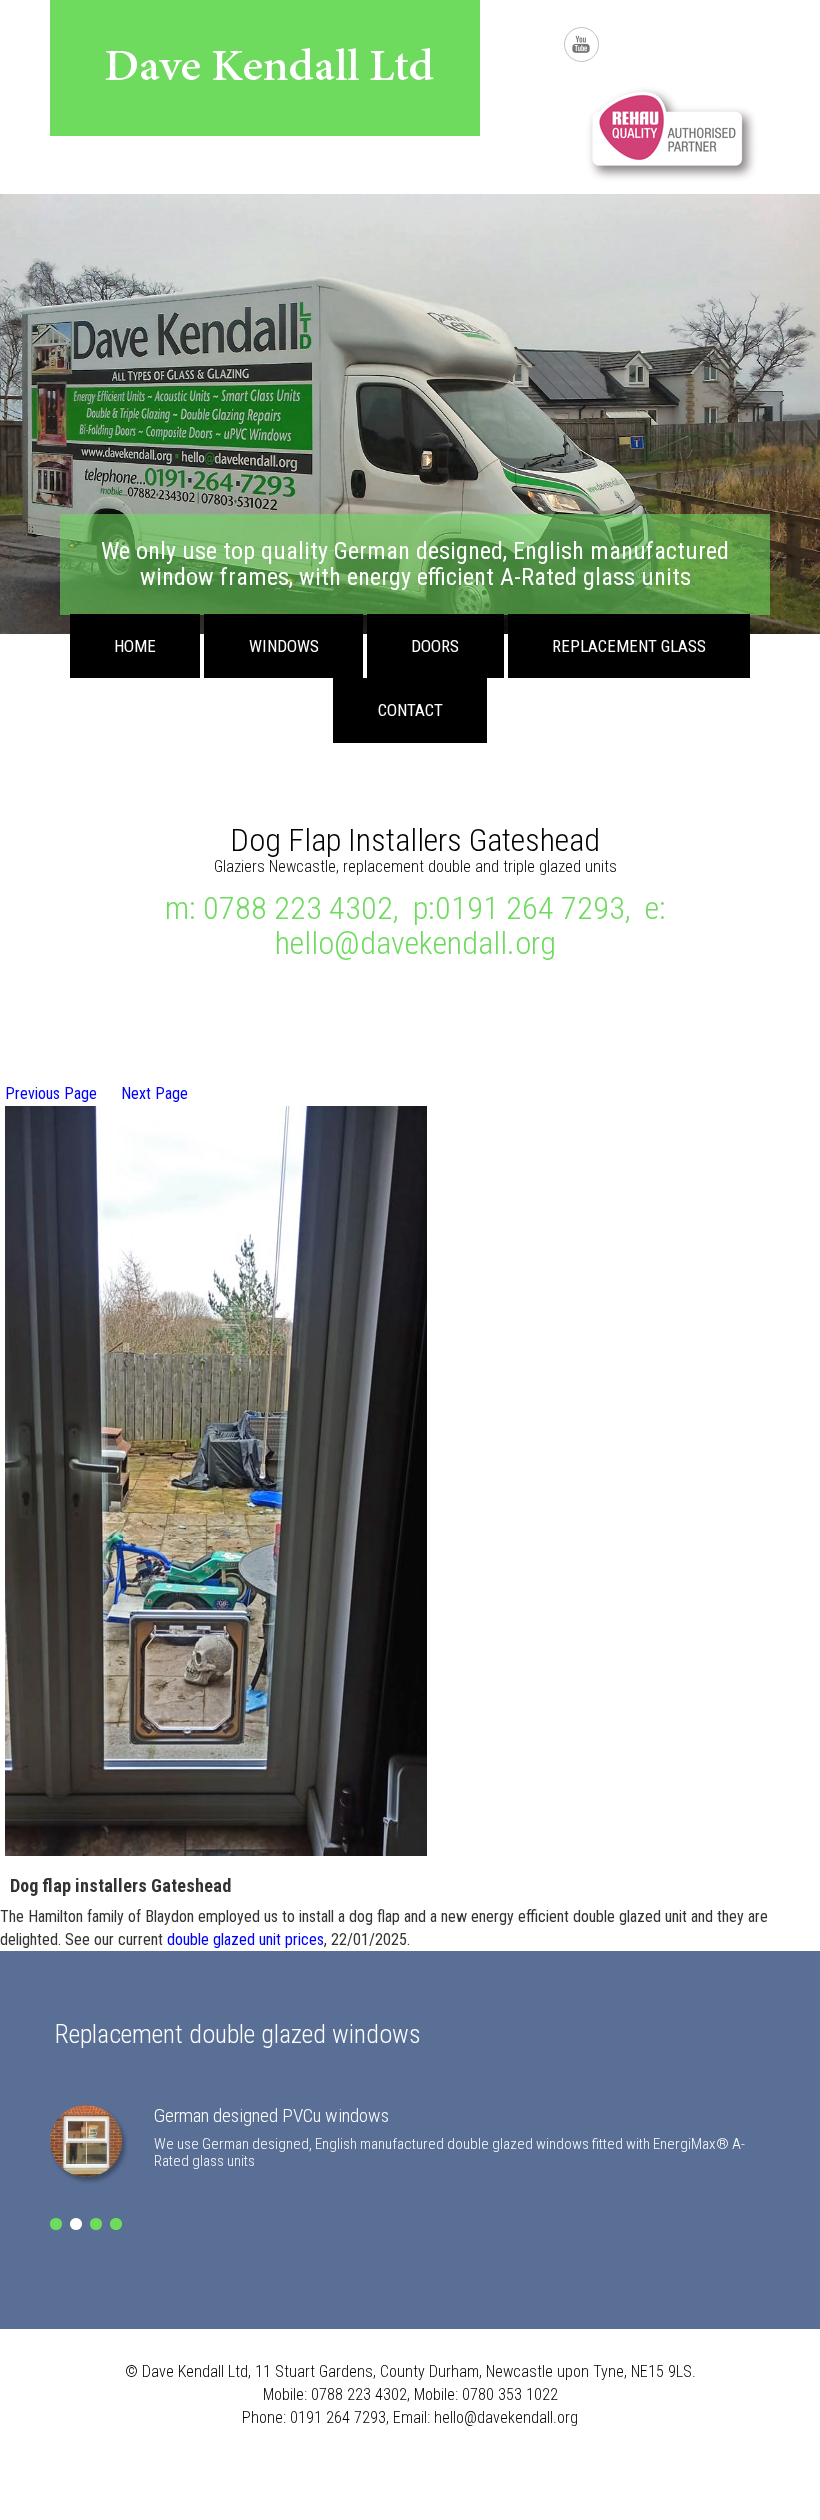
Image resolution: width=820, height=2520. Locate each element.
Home (135, 646)
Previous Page (51, 1093)
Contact (410, 710)
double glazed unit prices (245, 1939)
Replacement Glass (629, 646)
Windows (284, 646)
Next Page (154, 1093)
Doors (435, 646)
